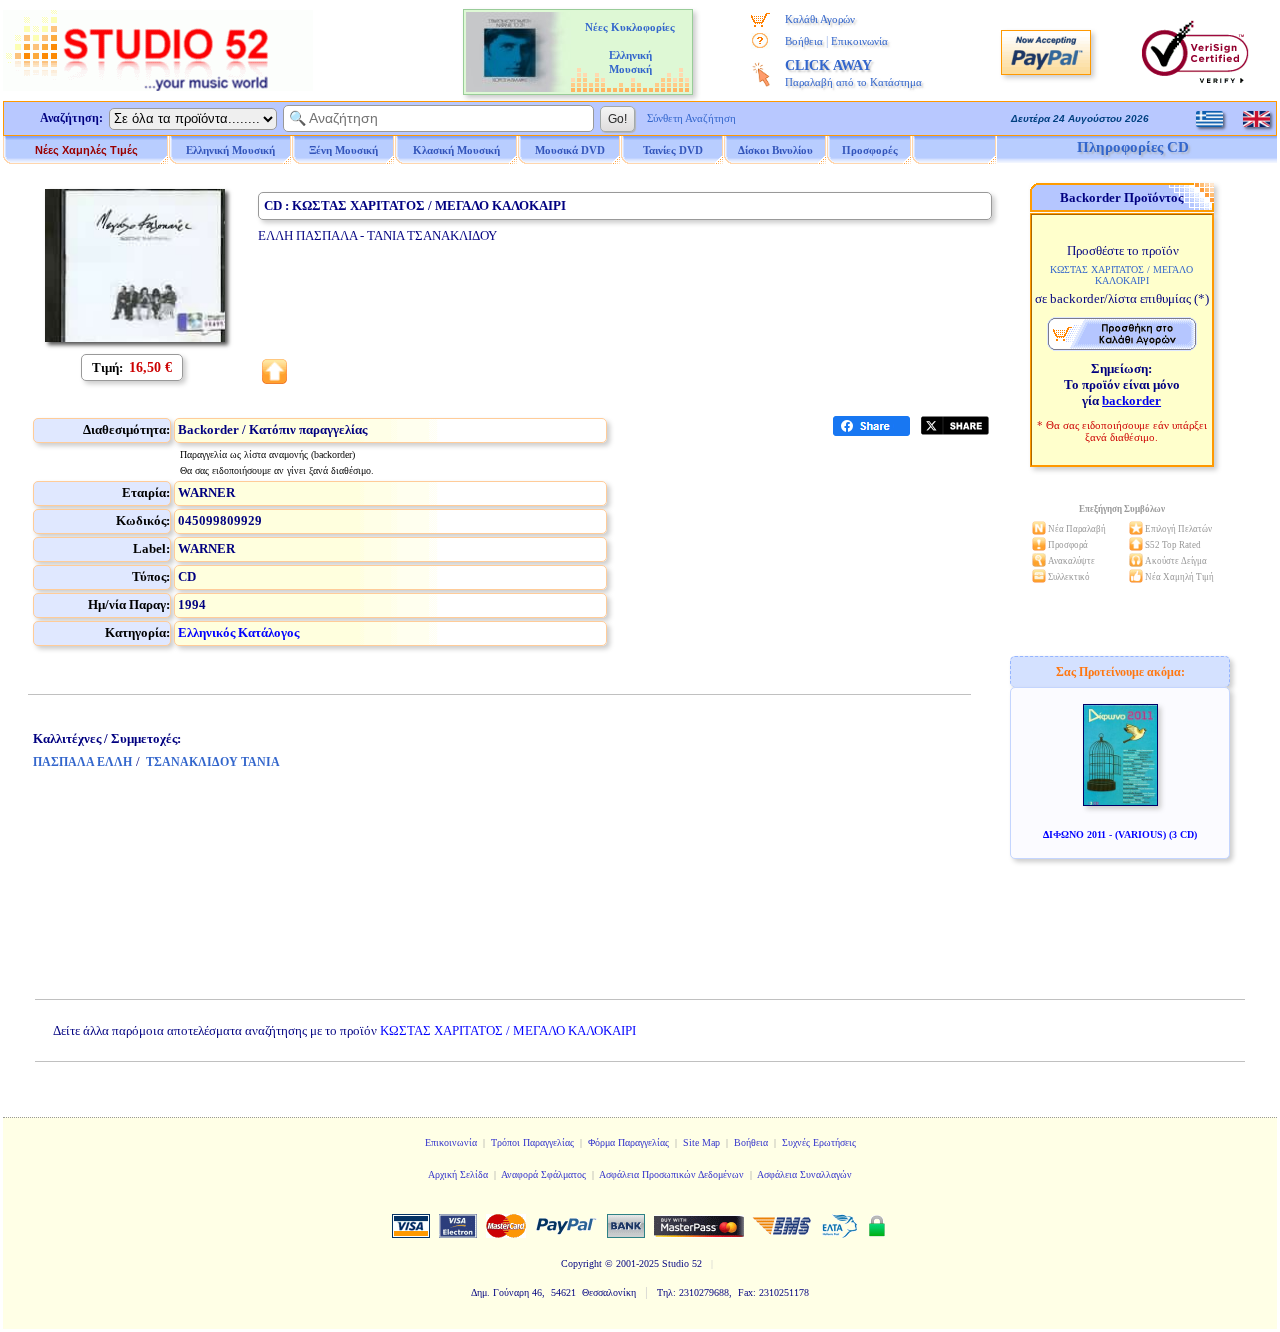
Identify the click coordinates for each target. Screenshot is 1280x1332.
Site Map (701, 1142)
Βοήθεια (804, 41)
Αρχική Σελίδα (458, 1174)
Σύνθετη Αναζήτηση (691, 118)
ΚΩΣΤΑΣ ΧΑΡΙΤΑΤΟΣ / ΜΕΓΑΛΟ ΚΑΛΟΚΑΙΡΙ (508, 1030)
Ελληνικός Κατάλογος (238, 632)
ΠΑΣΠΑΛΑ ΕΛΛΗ (82, 762)
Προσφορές (870, 150)
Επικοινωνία (859, 41)
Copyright (581, 1263)
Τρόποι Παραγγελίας (532, 1142)
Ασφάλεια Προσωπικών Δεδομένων (671, 1174)
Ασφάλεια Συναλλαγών (804, 1174)
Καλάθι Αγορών (820, 19)
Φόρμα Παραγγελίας (628, 1142)
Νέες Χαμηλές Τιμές (86, 150)
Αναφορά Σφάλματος (543, 1174)
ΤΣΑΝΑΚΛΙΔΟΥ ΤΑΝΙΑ (213, 762)
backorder (1131, 400)
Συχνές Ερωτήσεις (819, 1142)
